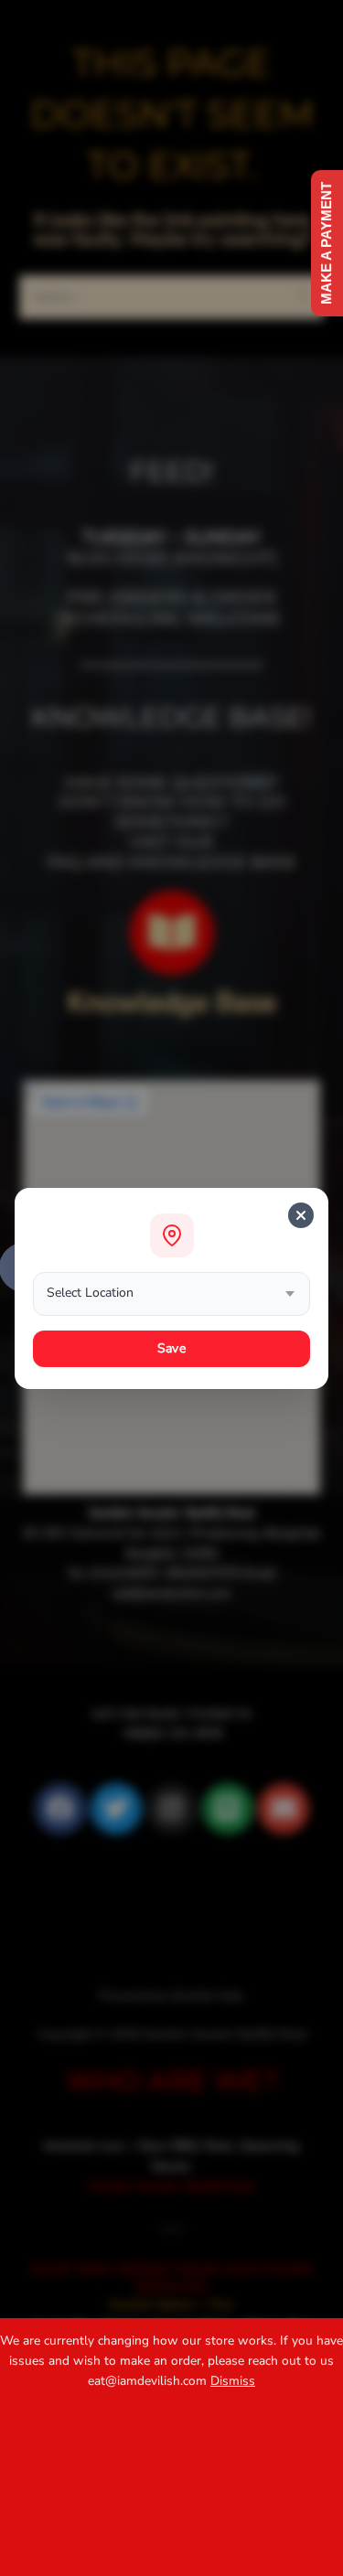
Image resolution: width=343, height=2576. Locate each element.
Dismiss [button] (233, 2381)
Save (171, 1348)
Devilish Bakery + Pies (171, 2305)
